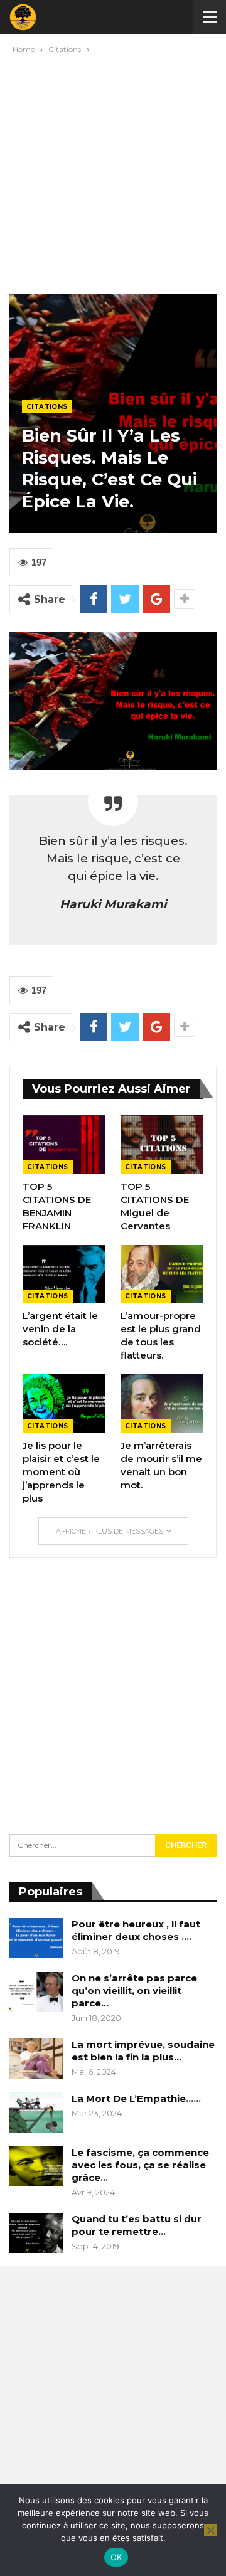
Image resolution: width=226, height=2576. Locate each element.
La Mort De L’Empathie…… (136, 2098)
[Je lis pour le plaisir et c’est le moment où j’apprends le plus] (64, 1403)
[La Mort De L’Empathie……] (36, 2112)
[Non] (210, 2530)
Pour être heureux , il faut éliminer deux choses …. (136, 1930)
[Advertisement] (113, 171)
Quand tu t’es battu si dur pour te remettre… (137, 2225)
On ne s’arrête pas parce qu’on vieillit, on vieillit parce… (134, 1990)
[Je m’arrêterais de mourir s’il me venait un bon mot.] (162, 1403)
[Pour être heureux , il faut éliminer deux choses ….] (36, 1938)
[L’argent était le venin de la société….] (64, 1274)
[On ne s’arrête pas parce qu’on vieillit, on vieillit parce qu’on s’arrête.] (36, 1992)
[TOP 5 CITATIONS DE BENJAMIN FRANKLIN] (64, 1144)
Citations (47, 407)
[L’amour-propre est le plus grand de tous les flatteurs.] (162, 1274)
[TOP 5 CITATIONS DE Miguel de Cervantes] (162, 1144)
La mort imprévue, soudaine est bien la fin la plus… (143, 2051)
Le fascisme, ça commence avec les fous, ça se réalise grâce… (140, 2165)
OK (116, 2557)
